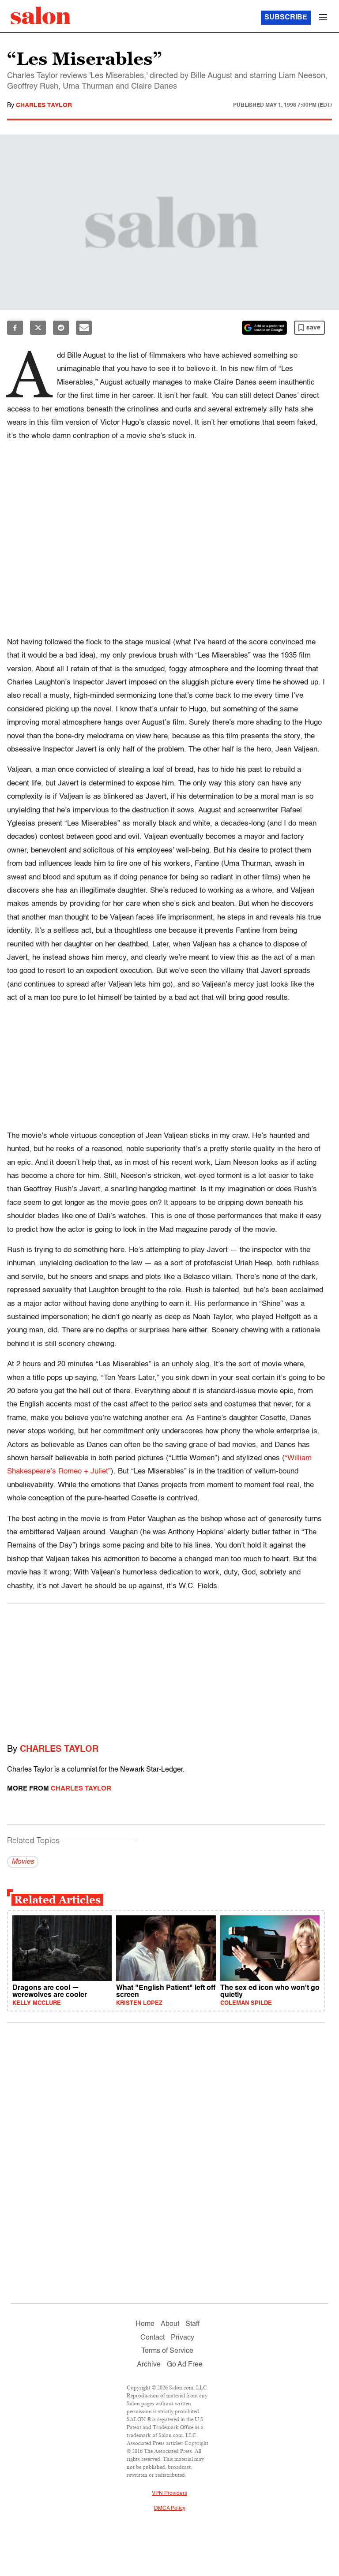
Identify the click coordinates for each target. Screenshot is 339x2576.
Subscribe (286, 18)
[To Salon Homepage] (41, 15)
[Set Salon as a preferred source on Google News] (264, 328)
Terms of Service (167, 2351)
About (170, 2324)
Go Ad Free (185, 2365)
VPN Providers (169, 2494)
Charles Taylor (44, 105)
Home (145, 2324)
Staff (192, 2324)
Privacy (183, 2338)
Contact (153, 2338)
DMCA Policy (170, 2509)
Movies (23, 1862)
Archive (149, 2365)
